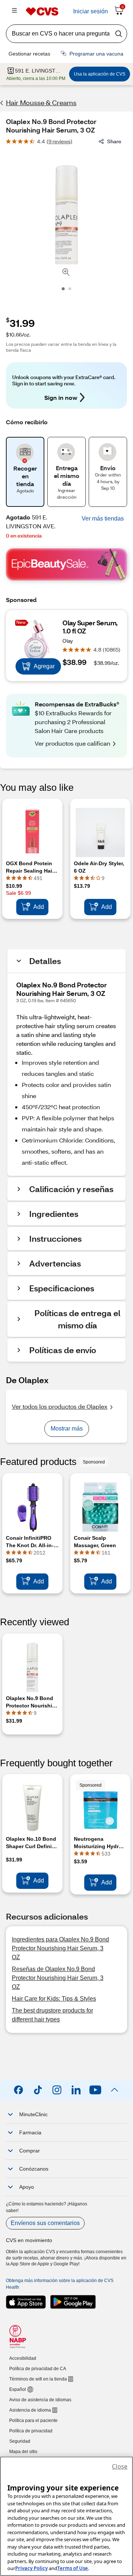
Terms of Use (73, 2568)
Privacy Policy (31, 2568)
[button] (103, 519)
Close (120, 2466)
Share (114, 141)
